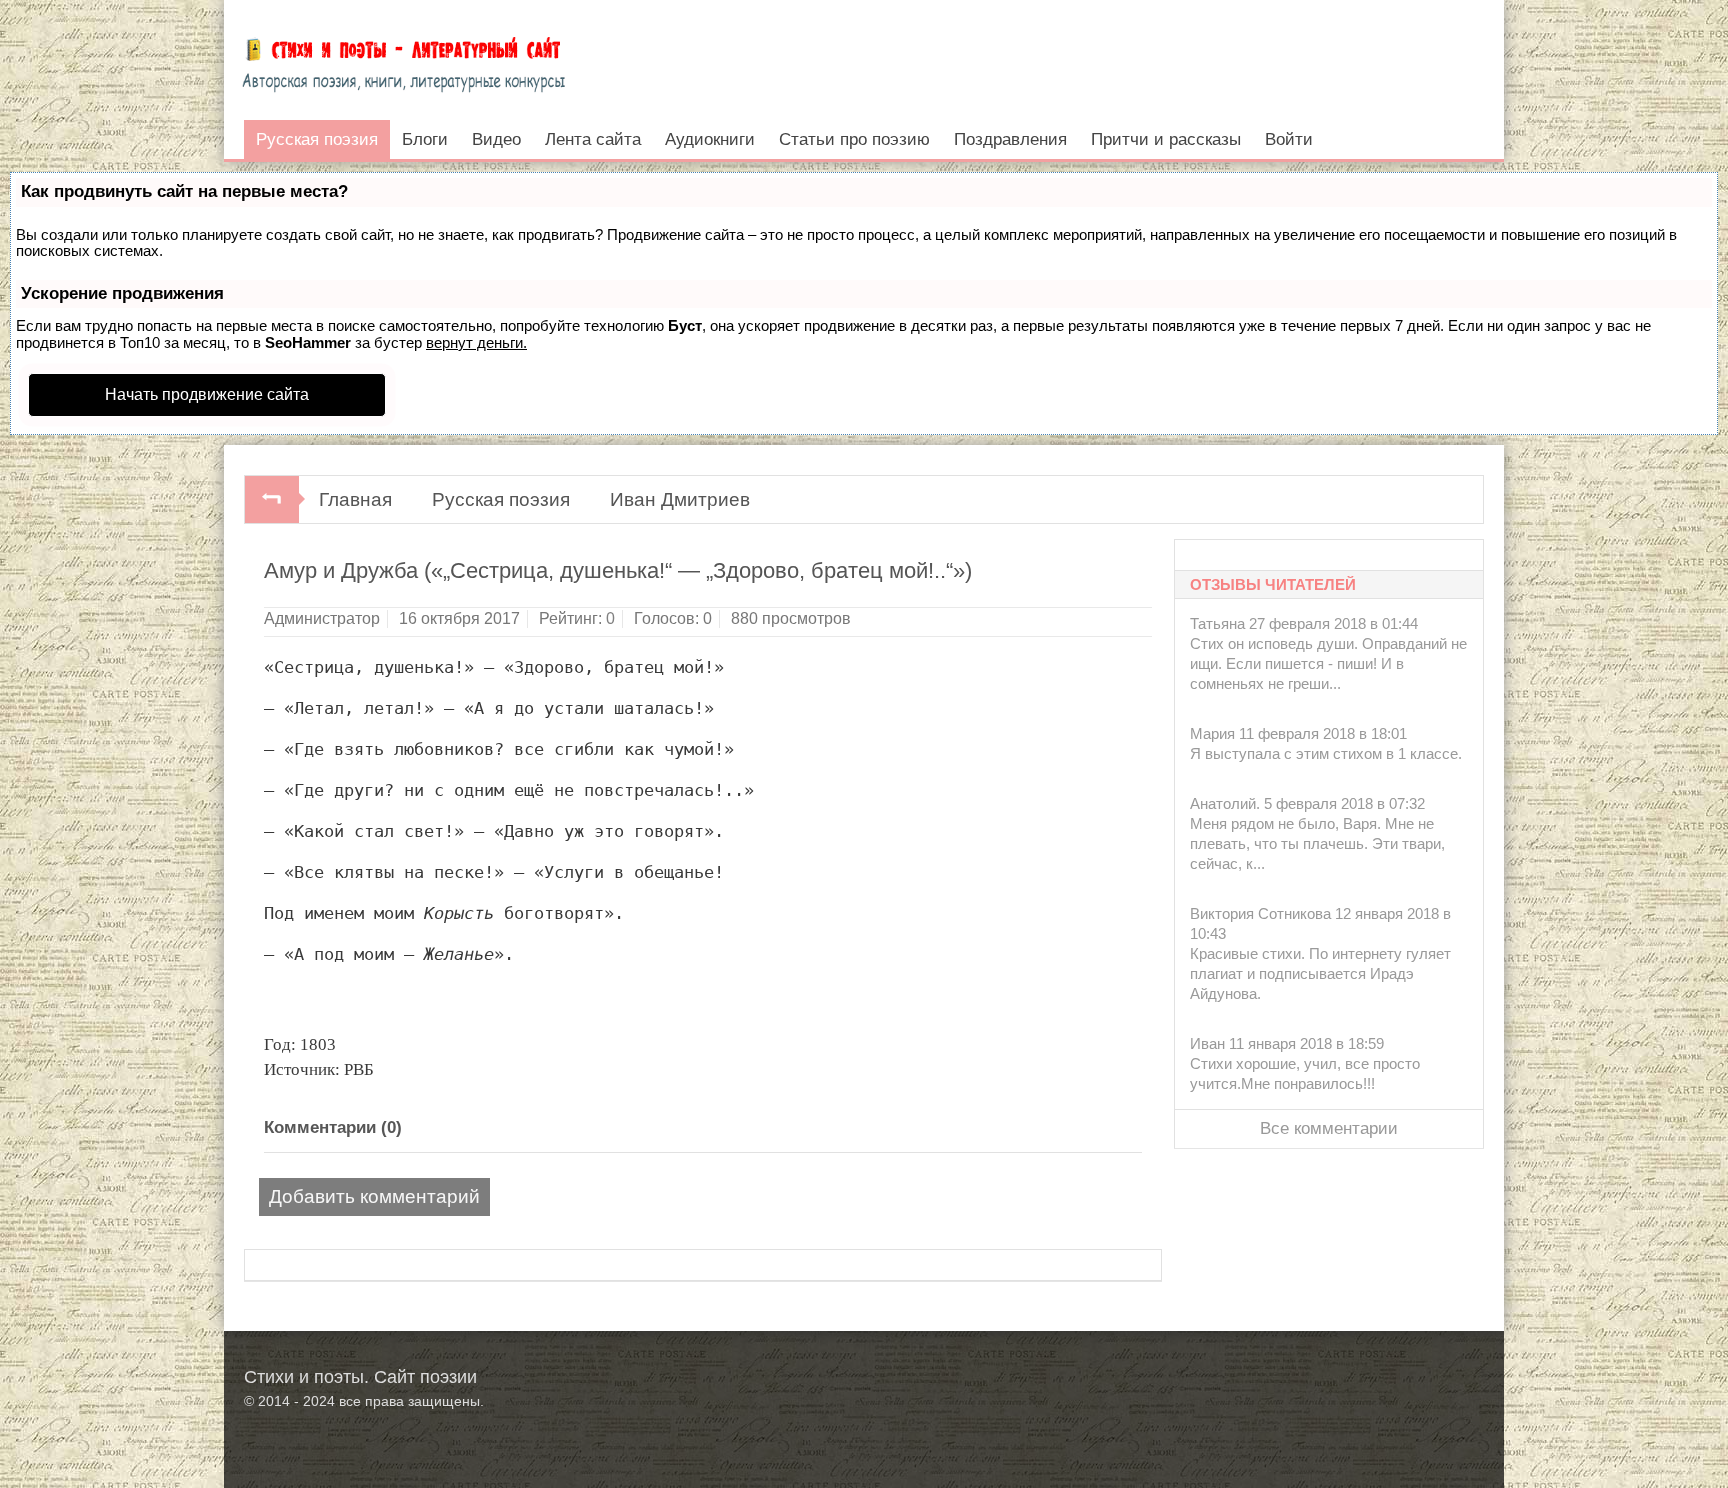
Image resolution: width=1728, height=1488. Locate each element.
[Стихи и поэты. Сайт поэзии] (403, 60)
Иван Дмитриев (680, 499)
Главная (355, 499)
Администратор (322, 618)
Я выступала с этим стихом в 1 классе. (1326, 753)
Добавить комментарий (374, 1196)
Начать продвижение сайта (207, 394)
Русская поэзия (501, 499)
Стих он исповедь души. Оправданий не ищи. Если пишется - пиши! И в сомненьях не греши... (1328, 663)
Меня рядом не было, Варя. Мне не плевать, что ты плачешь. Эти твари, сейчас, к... (1317, 843)
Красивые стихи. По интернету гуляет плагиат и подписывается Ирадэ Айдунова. (1320, 973)
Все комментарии (1329, 1128)
